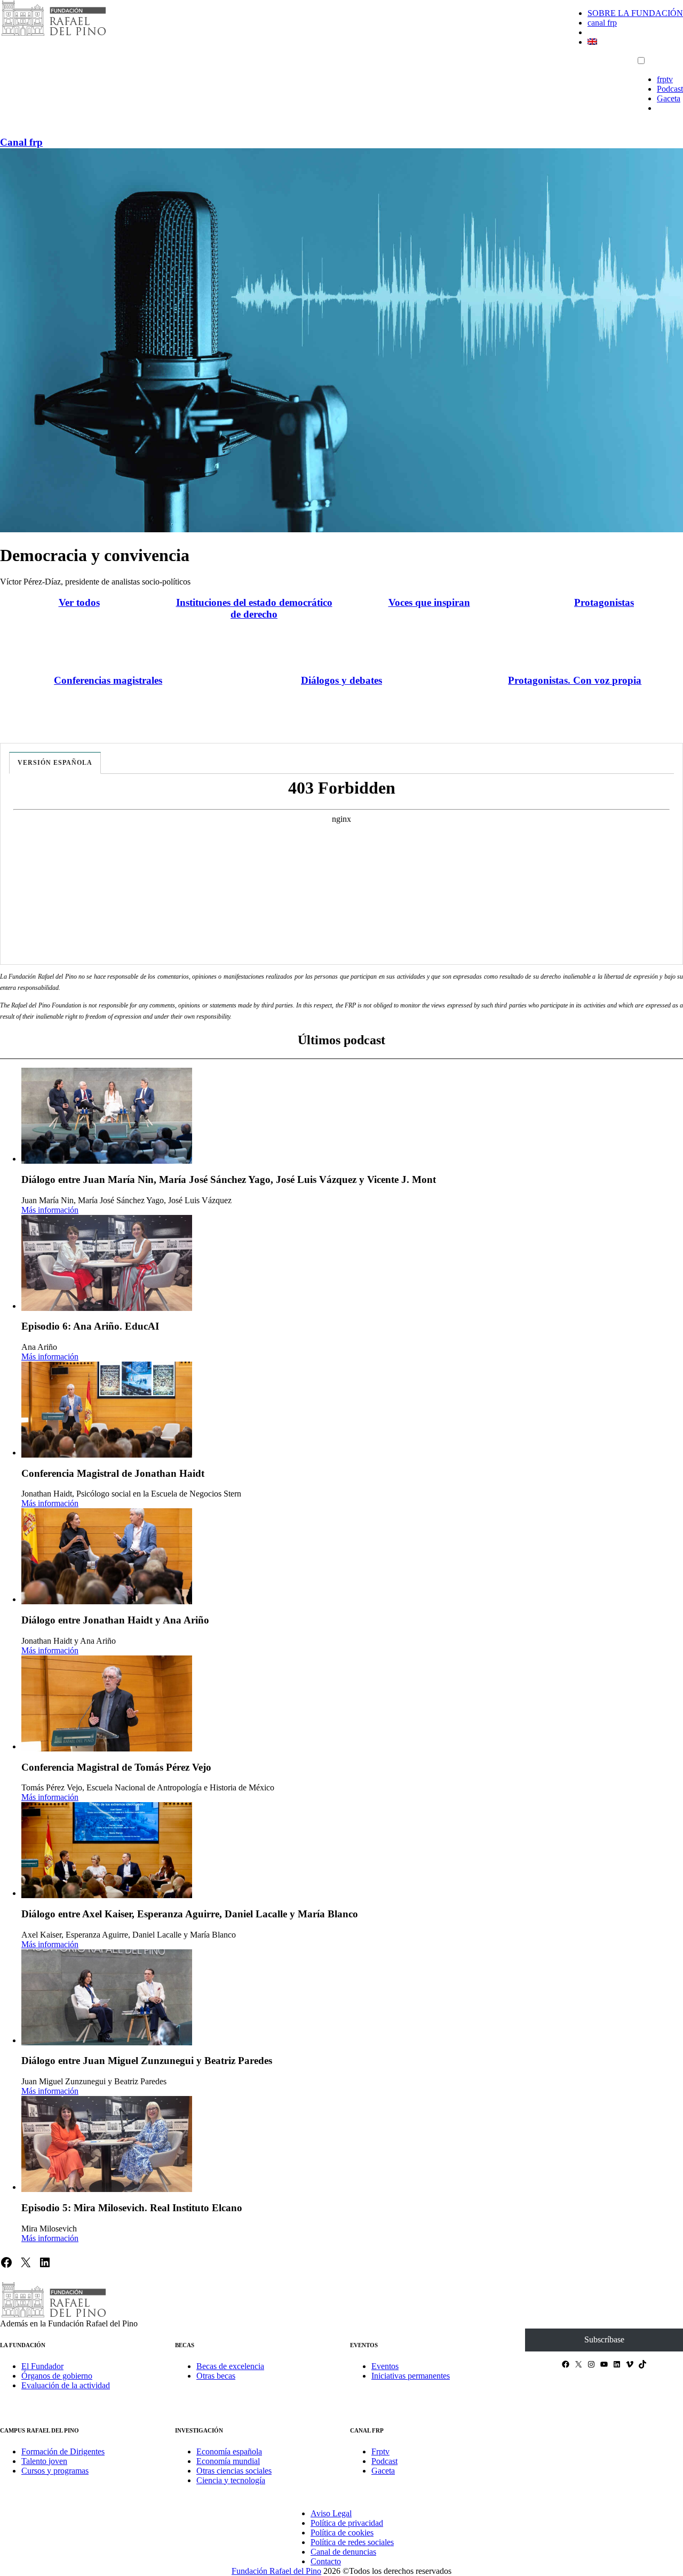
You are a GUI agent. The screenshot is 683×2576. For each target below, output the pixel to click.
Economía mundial (228, 2461)
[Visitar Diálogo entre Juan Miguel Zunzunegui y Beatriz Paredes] (107, 1997)
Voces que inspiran (429, 602)
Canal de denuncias (343, 2552)
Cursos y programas (55, 2471)
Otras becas (216, 2376)
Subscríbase (604, 2339)
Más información (50, 1210)
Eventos (385, 2366)
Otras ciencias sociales (234, 2471)
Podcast (670, 89)
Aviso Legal (331, 2513)
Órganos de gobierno (57, 2376)
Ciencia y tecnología (231, 2480)
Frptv (380, 2451)
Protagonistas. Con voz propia (575, 680)
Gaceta (669, 98)
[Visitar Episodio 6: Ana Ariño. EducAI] (107, 1263)
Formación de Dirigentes (63, 2451)
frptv (665, 79)
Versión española (55, 763)
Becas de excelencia (230, 2366)
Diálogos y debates (341, 680)
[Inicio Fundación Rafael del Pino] (53, 34)
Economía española (229, 2451)
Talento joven (44, 2461)
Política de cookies (342, 2533)
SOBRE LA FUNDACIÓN (635, 13)
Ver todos (79, 602)
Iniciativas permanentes (411, 2376)
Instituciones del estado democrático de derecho (254, 608)
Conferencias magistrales (108, 680)
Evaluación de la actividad (66, 2385)
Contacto (326, 2561)
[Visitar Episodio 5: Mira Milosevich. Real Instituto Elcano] (107, 2144)
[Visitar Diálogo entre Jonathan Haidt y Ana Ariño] (107, 1556)
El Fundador (42, 2366)
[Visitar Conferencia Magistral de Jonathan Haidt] (107, 1410)
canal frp (602, 23)
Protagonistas (604, 602)
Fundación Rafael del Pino (276, 2571)
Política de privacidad (347, 2523)
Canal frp (21, 142)
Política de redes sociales (352, 2542)
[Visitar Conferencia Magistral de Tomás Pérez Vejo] (107, 1703)
